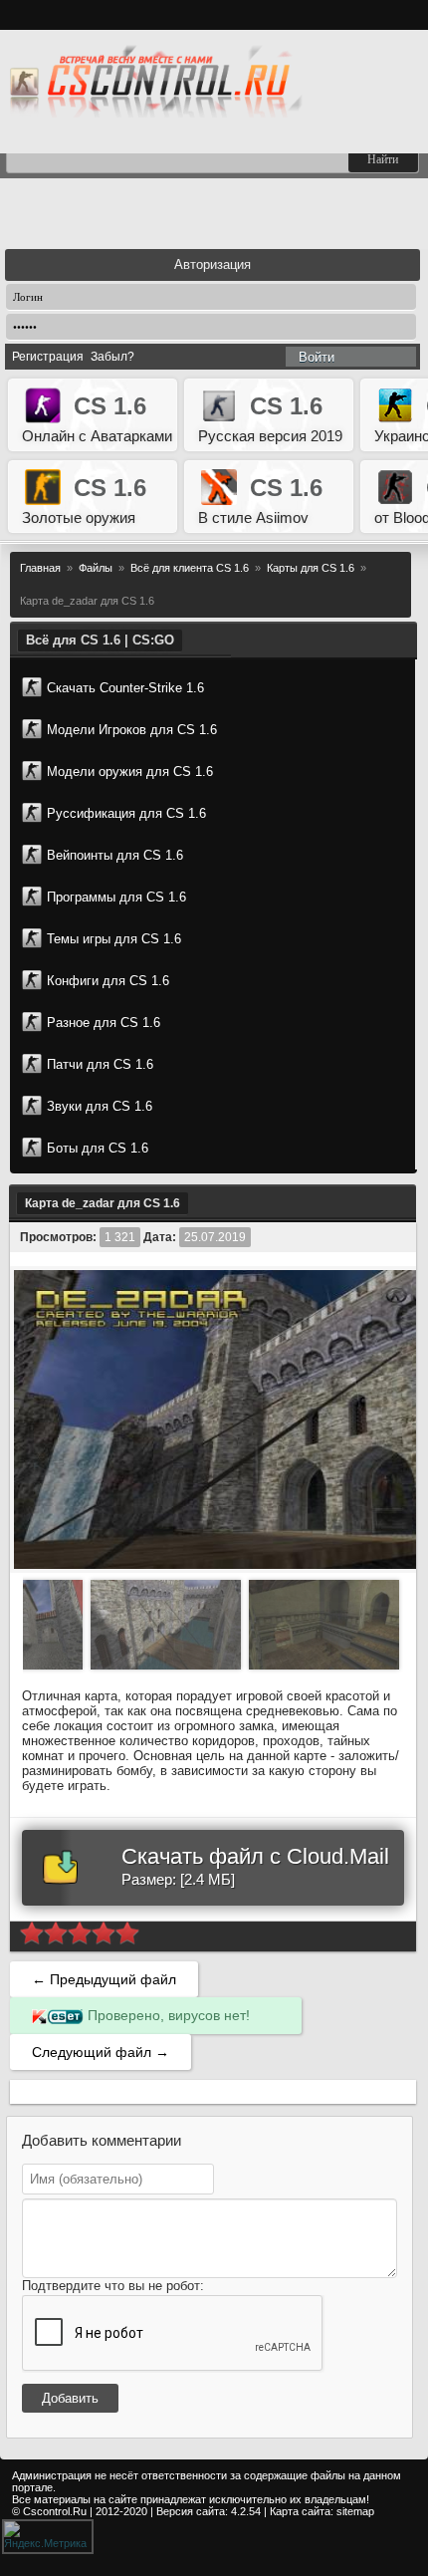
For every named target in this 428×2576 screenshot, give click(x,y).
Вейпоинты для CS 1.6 (115, 855)
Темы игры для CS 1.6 (114, 939)
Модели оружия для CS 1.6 (130, 772)
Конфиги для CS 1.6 (108, 981)
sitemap (355, 2511)
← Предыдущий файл (104, 1979)
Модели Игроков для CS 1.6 (132, 730)
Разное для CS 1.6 (104, 1023)
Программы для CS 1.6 (116, 897)
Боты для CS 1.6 (98, 1148)
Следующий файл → (101, 2052)
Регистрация (48, 357)
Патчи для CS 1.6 (100, 1064)
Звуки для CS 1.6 (100, 1106)
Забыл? (112, 357)
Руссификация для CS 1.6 (126, 813)
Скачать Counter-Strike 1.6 (125, 688)
